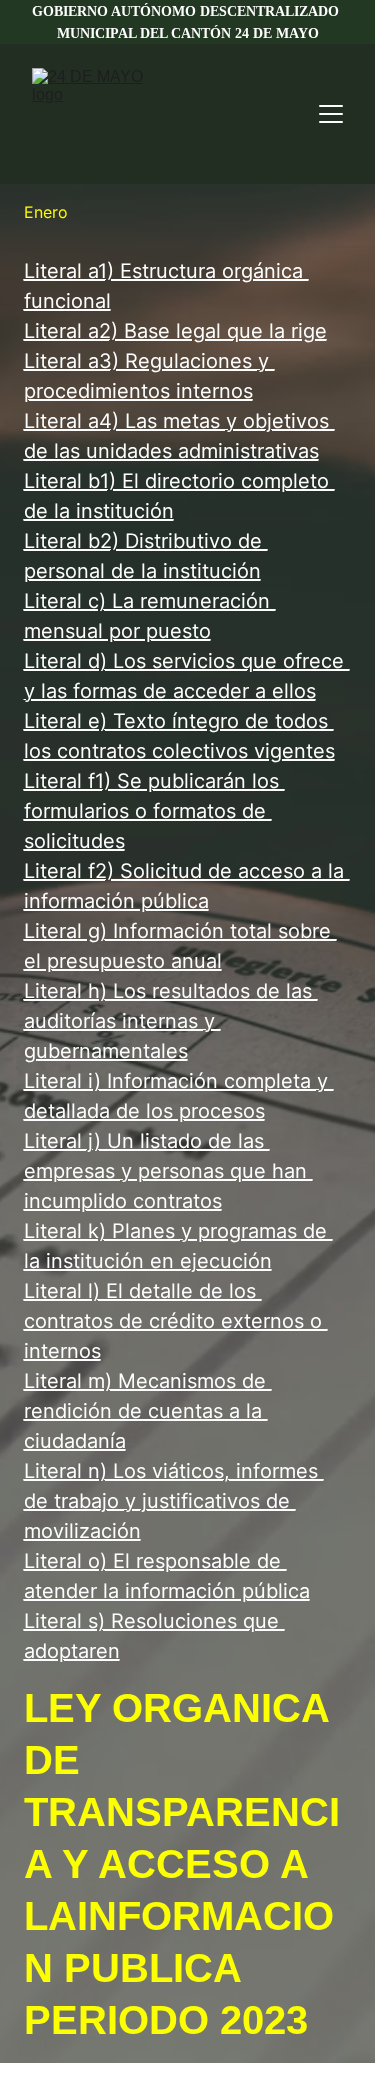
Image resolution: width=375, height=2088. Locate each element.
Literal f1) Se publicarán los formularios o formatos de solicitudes (154, 811)
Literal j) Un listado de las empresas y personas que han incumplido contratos (168, 1171)
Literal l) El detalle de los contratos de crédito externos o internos (176, 1321)
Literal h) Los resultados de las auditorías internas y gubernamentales (171, 1021)
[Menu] (331, 114)
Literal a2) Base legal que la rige (175, 331)
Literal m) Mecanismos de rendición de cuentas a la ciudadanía (148, 1411)
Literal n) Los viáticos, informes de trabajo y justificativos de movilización (174, 1501)
